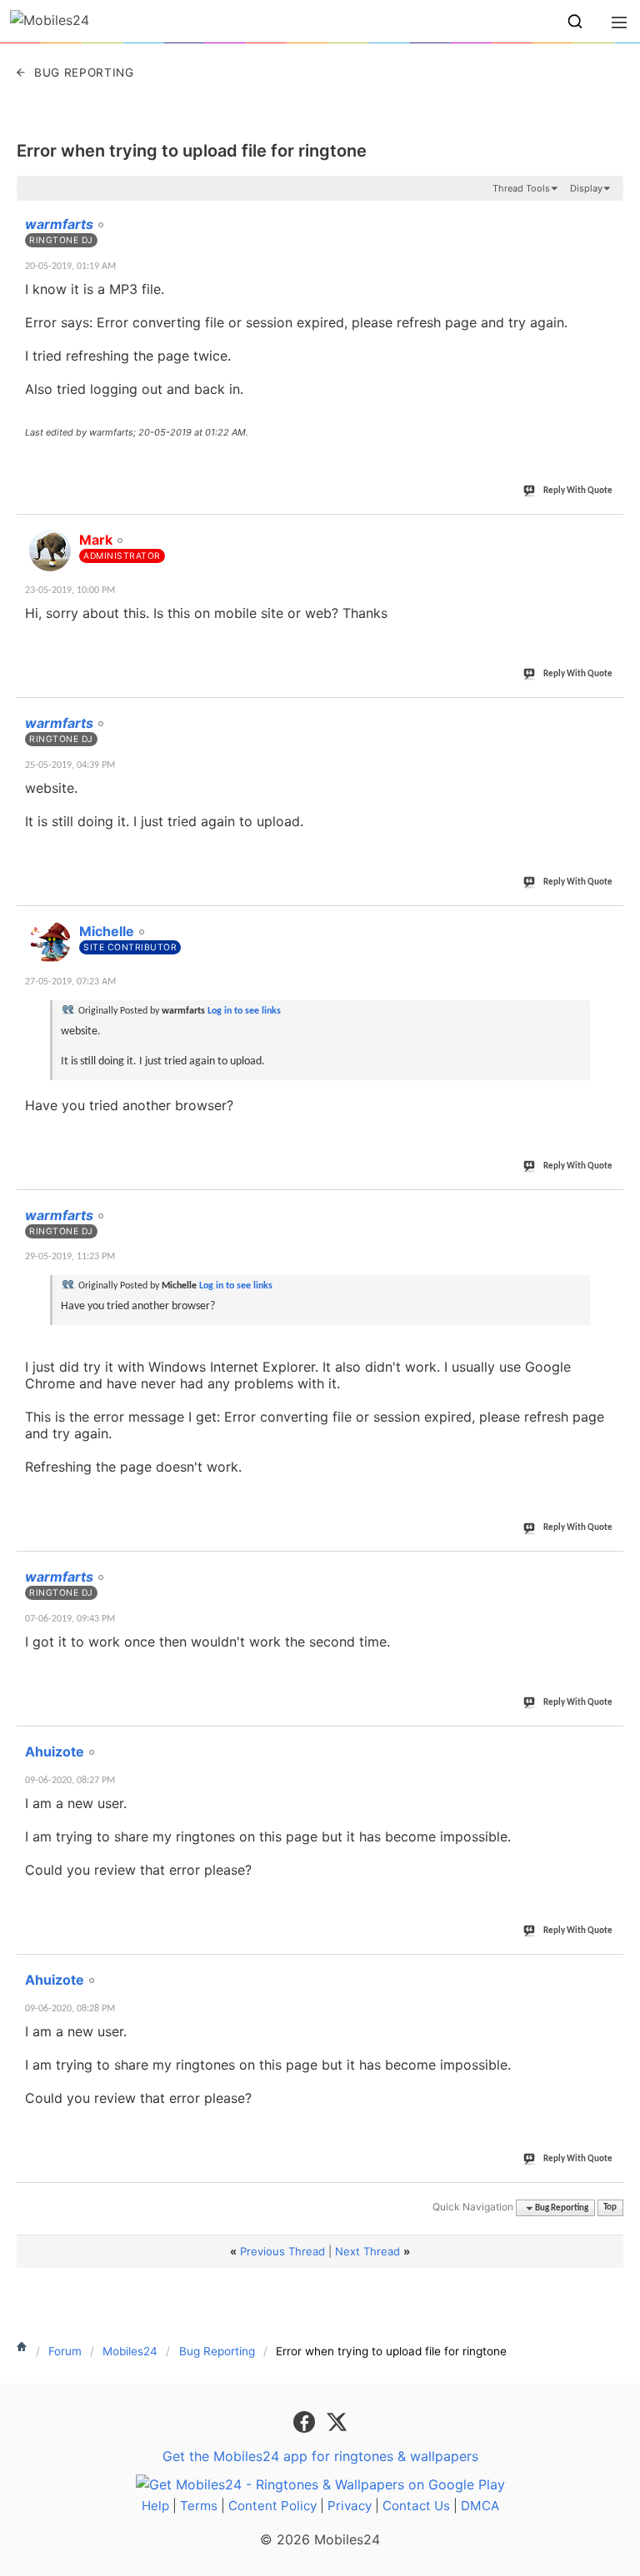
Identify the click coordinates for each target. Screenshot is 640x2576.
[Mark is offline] (50, 551)
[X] (337, 2420)
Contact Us (416, 2506)
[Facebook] (306, 2420)
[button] (575, 22)
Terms (199, 2506)
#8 (610, 1971)
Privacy (350, 2506)
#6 (610, 1567)
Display (586, 188)
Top (610, 2208)
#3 (610, 714)
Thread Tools (521, 188)
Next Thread (367, 2251)
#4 (610, 922)
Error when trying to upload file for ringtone (192, 151)
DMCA (480, 2506)
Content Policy (272, 2506)
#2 (610, 531)
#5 (610, 1206)
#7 (610, 1742)
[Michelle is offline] (50, 942)
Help (155, 2506)
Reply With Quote (578, 491)
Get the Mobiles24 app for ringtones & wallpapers (320, 2456)
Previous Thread (282, 2251)
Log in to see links (244, 1011)
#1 (610, 215)
